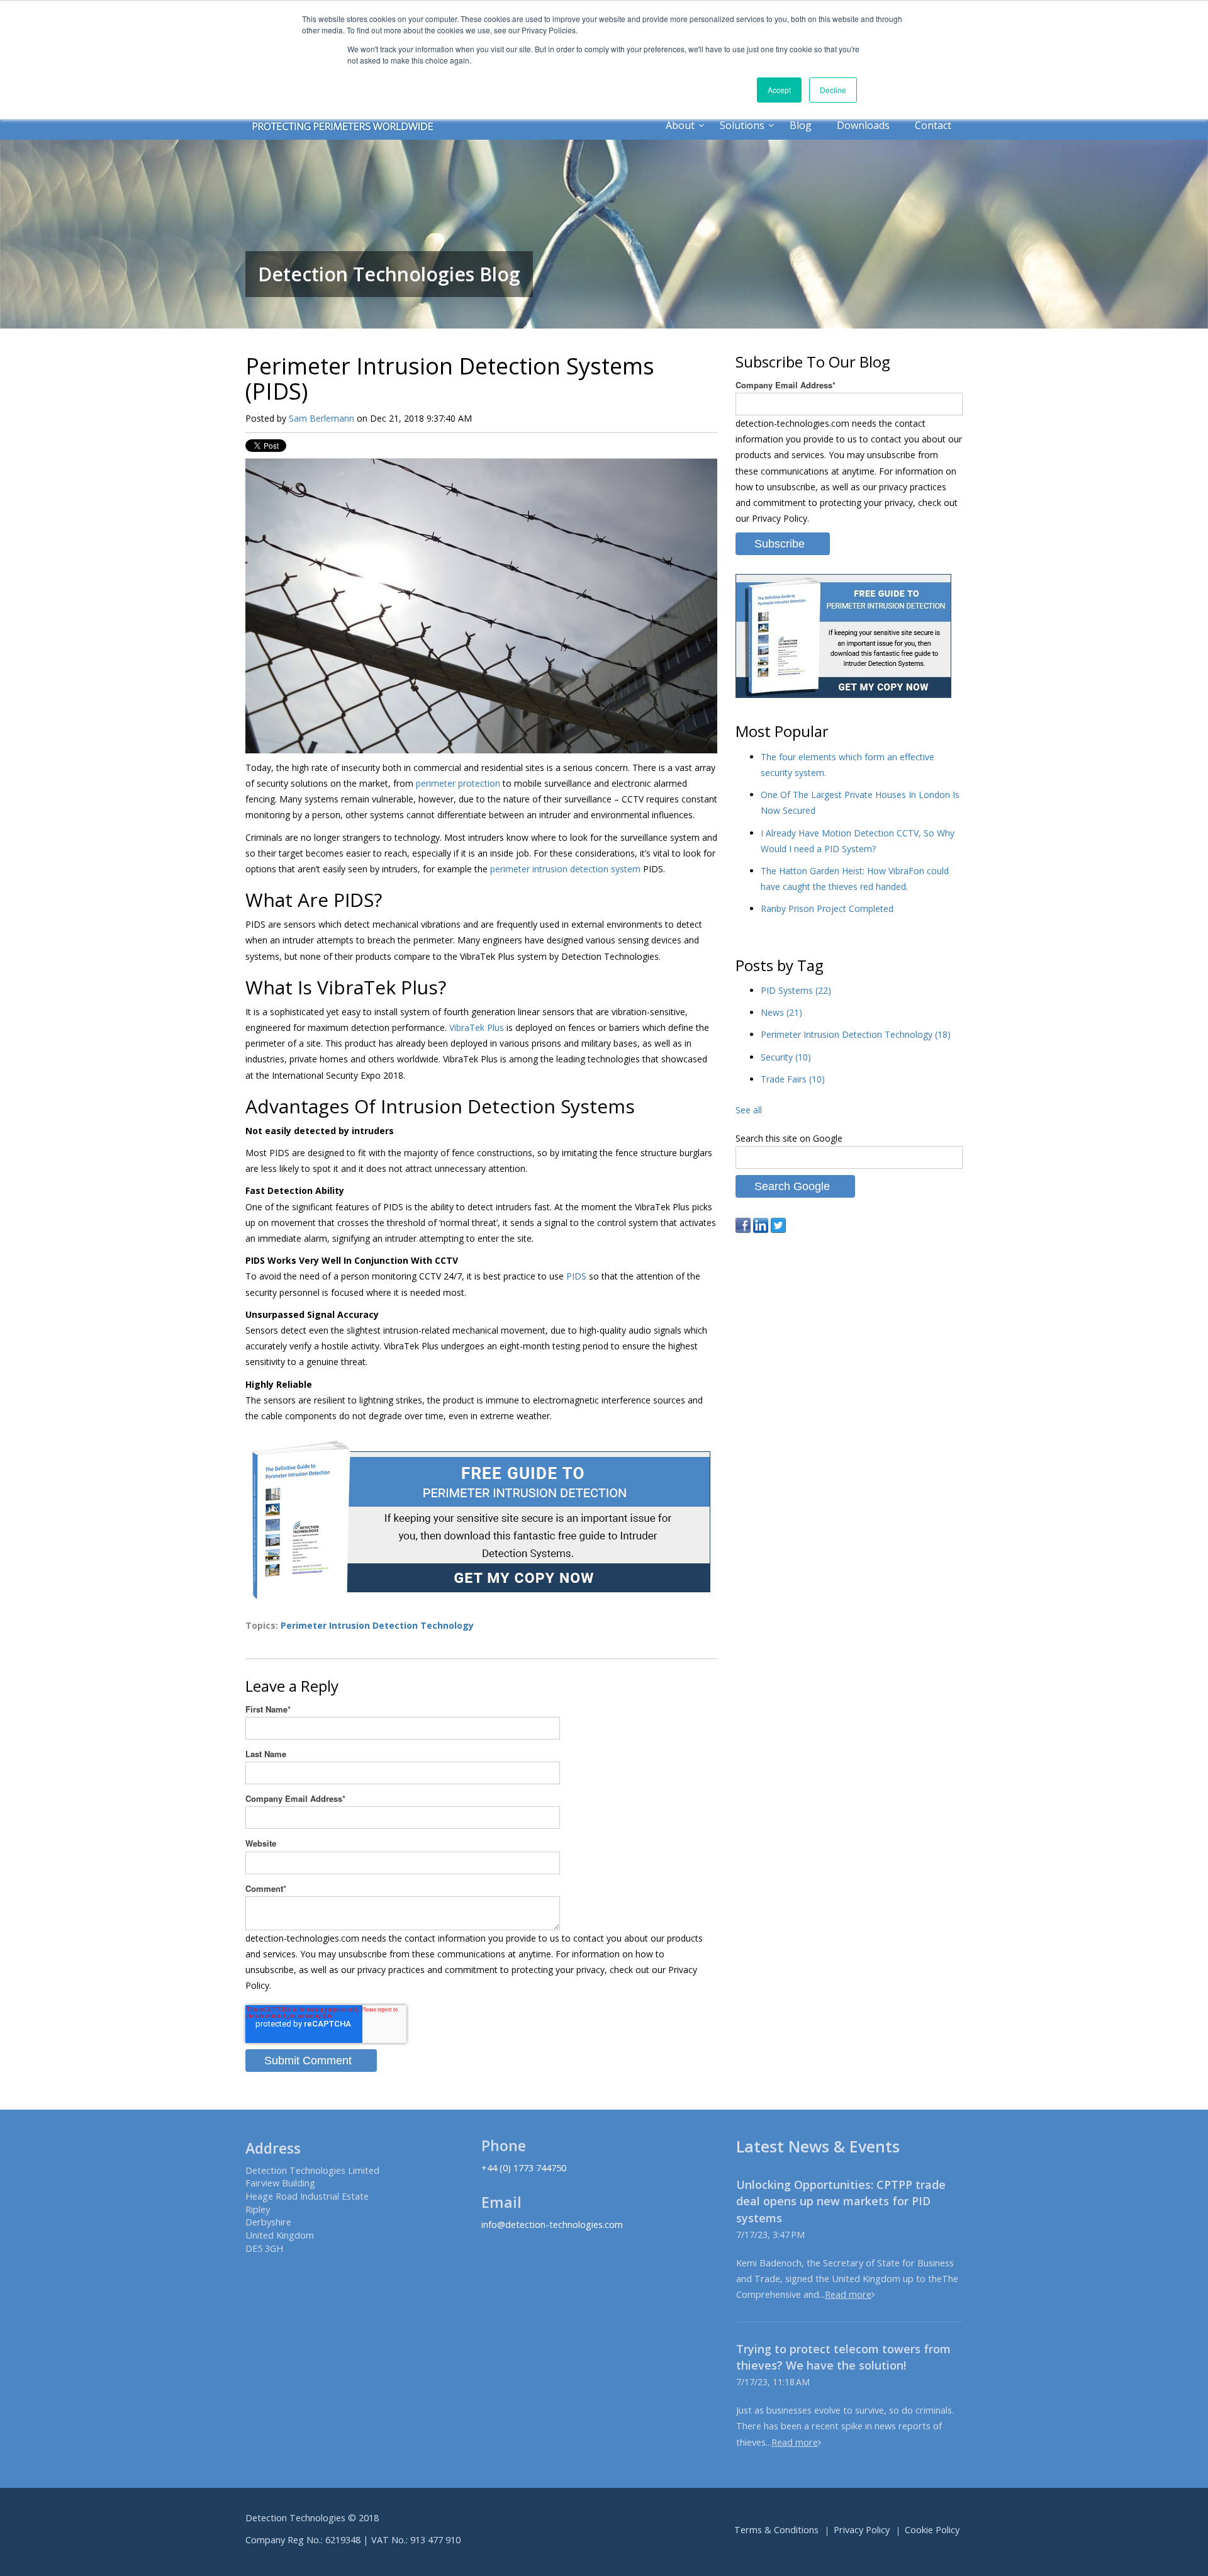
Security (786, 1057)
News (781, 1012)
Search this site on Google (789, 1138)
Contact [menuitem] (933, 125)
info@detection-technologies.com (552, 2224)
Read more (848, 2294)
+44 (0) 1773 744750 (524, 2168)
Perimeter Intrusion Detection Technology (377, 1625)
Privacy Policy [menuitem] (862, 2530)
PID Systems (796, 990)
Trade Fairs (793, 1079)
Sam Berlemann (322, 418)
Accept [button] (779, 90)
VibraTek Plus (477, 1027)
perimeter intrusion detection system (565, 869)
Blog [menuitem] (801, 125)
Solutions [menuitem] (742, 125)
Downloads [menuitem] (863, 125)
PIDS (576, 1276)
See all (749, 1110)
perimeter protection (458, 783)
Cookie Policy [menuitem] (932, 2530)
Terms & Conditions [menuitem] (776, 2530)
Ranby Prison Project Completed (827, 908)
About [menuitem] (680, 125)
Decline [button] (833, 90)
